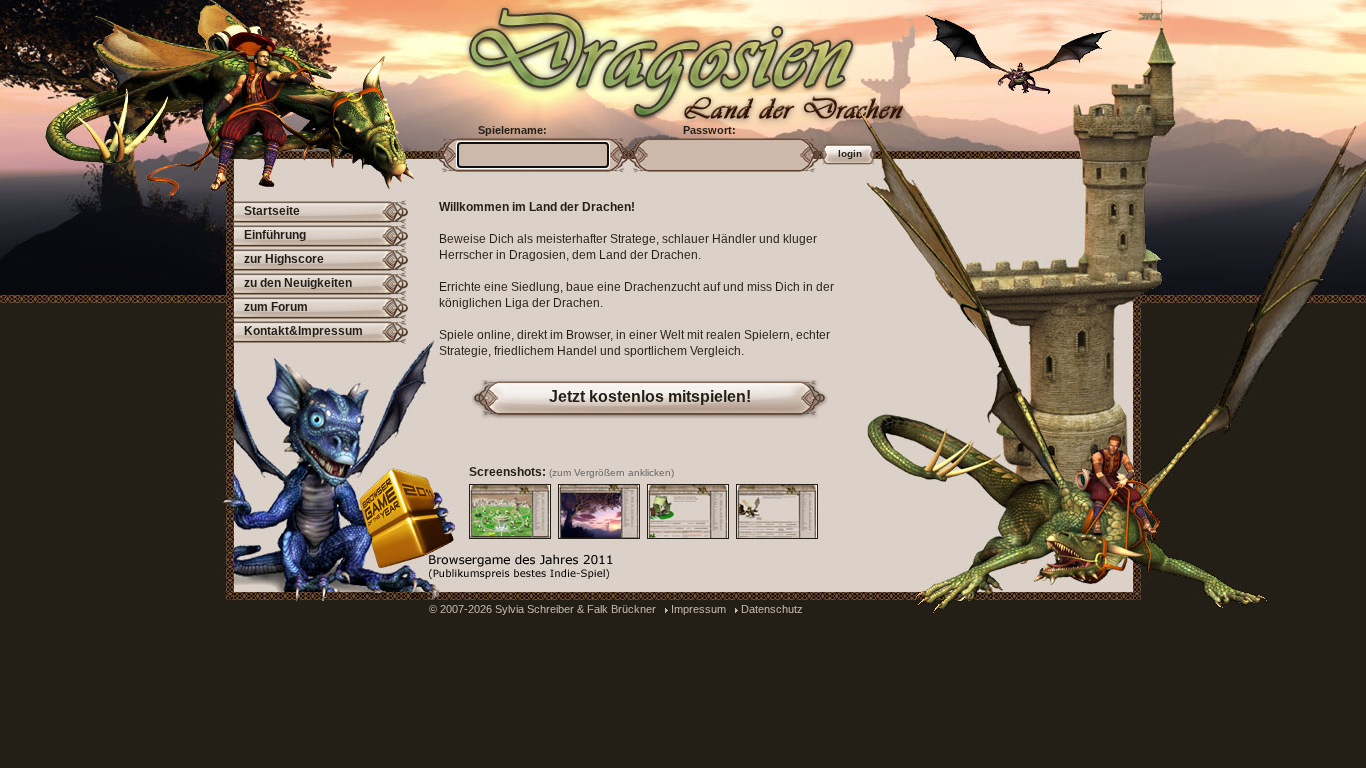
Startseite (272, 211)
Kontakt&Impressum (303, 331)
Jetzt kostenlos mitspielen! (650, 396)
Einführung (275, 235)
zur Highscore (284, 259)
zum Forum (276, 307)
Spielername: (512, 130)
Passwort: (709, 130)
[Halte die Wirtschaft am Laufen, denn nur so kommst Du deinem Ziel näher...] (688, 511)
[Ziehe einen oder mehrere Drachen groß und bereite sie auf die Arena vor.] (777, 511)
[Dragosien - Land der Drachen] (653, 60)
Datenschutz (772, 609)
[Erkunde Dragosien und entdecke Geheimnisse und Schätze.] (599, 511)
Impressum (698, 609)
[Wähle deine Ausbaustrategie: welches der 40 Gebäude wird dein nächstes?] (510, 511)
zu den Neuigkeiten (298, 283)
